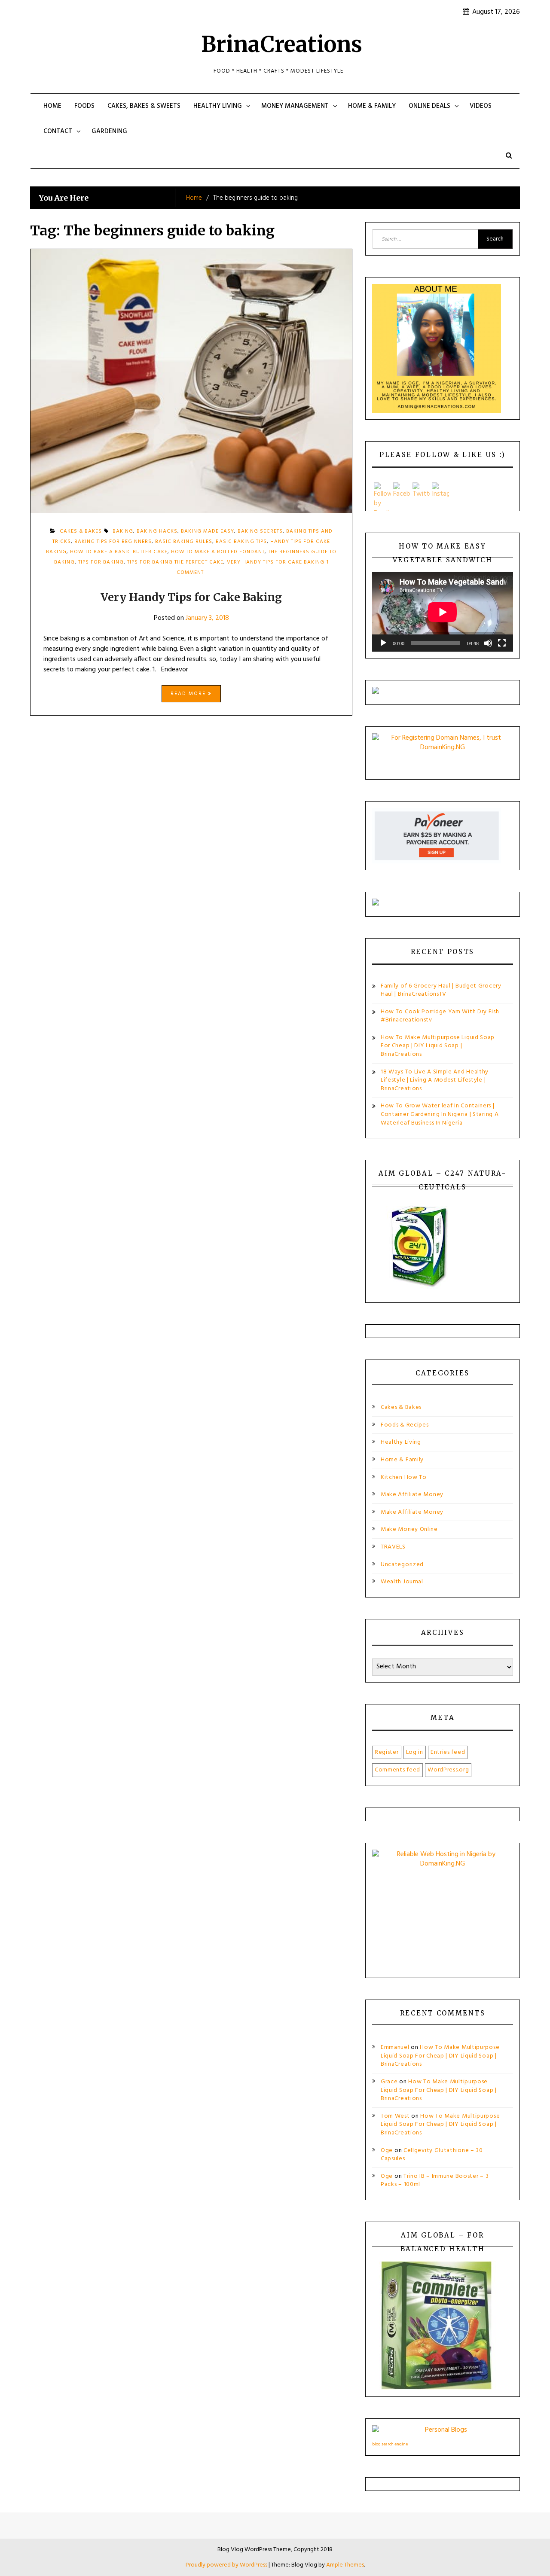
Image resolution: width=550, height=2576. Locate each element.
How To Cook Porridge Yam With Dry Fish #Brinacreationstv (440, 1016)
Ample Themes (345, 2565)
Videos (481, 106)
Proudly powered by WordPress (227, 2565)
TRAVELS (393, 1547)
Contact (58, 131)
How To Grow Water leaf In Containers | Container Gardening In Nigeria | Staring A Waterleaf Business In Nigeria (440, 1114)
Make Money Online (409, 1529)
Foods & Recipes (405, 1425)
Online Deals (429, 106)
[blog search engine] (443, 2432)
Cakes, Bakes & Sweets (144, 106)
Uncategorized (402, 1565)
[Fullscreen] (502, 643)
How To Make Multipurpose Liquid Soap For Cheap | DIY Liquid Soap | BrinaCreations (438, 1046)
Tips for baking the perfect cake (175, 562)
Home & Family (372, 106)
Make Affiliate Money (412, 1495)
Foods (84, 106)
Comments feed (397, 1770)
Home (52, 106)
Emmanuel (395, 2047)
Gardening (109, 131)
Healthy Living (218, 106)
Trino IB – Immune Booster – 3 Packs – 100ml (435, 2181)
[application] (443, 612)
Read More (189, 694)
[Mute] (488, 643)
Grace (389, 2082)
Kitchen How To (404, 1477)
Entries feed (448, 1752)
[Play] (383, 643)
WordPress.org (448, 1770)
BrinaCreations (282, 44)
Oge (387, 2151)
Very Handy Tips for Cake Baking (276, 562)
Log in (415, 1752)
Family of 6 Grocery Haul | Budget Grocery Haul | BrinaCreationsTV (441, 990)
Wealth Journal (402, 1582)
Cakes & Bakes (401, 1407)
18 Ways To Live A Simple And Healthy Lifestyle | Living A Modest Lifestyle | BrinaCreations (435, 1080)
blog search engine (390, 2444)
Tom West (395, 2116)
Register (387, 1752)
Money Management (295, 106)
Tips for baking (101, 562)
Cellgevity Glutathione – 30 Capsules (432, 2155)
